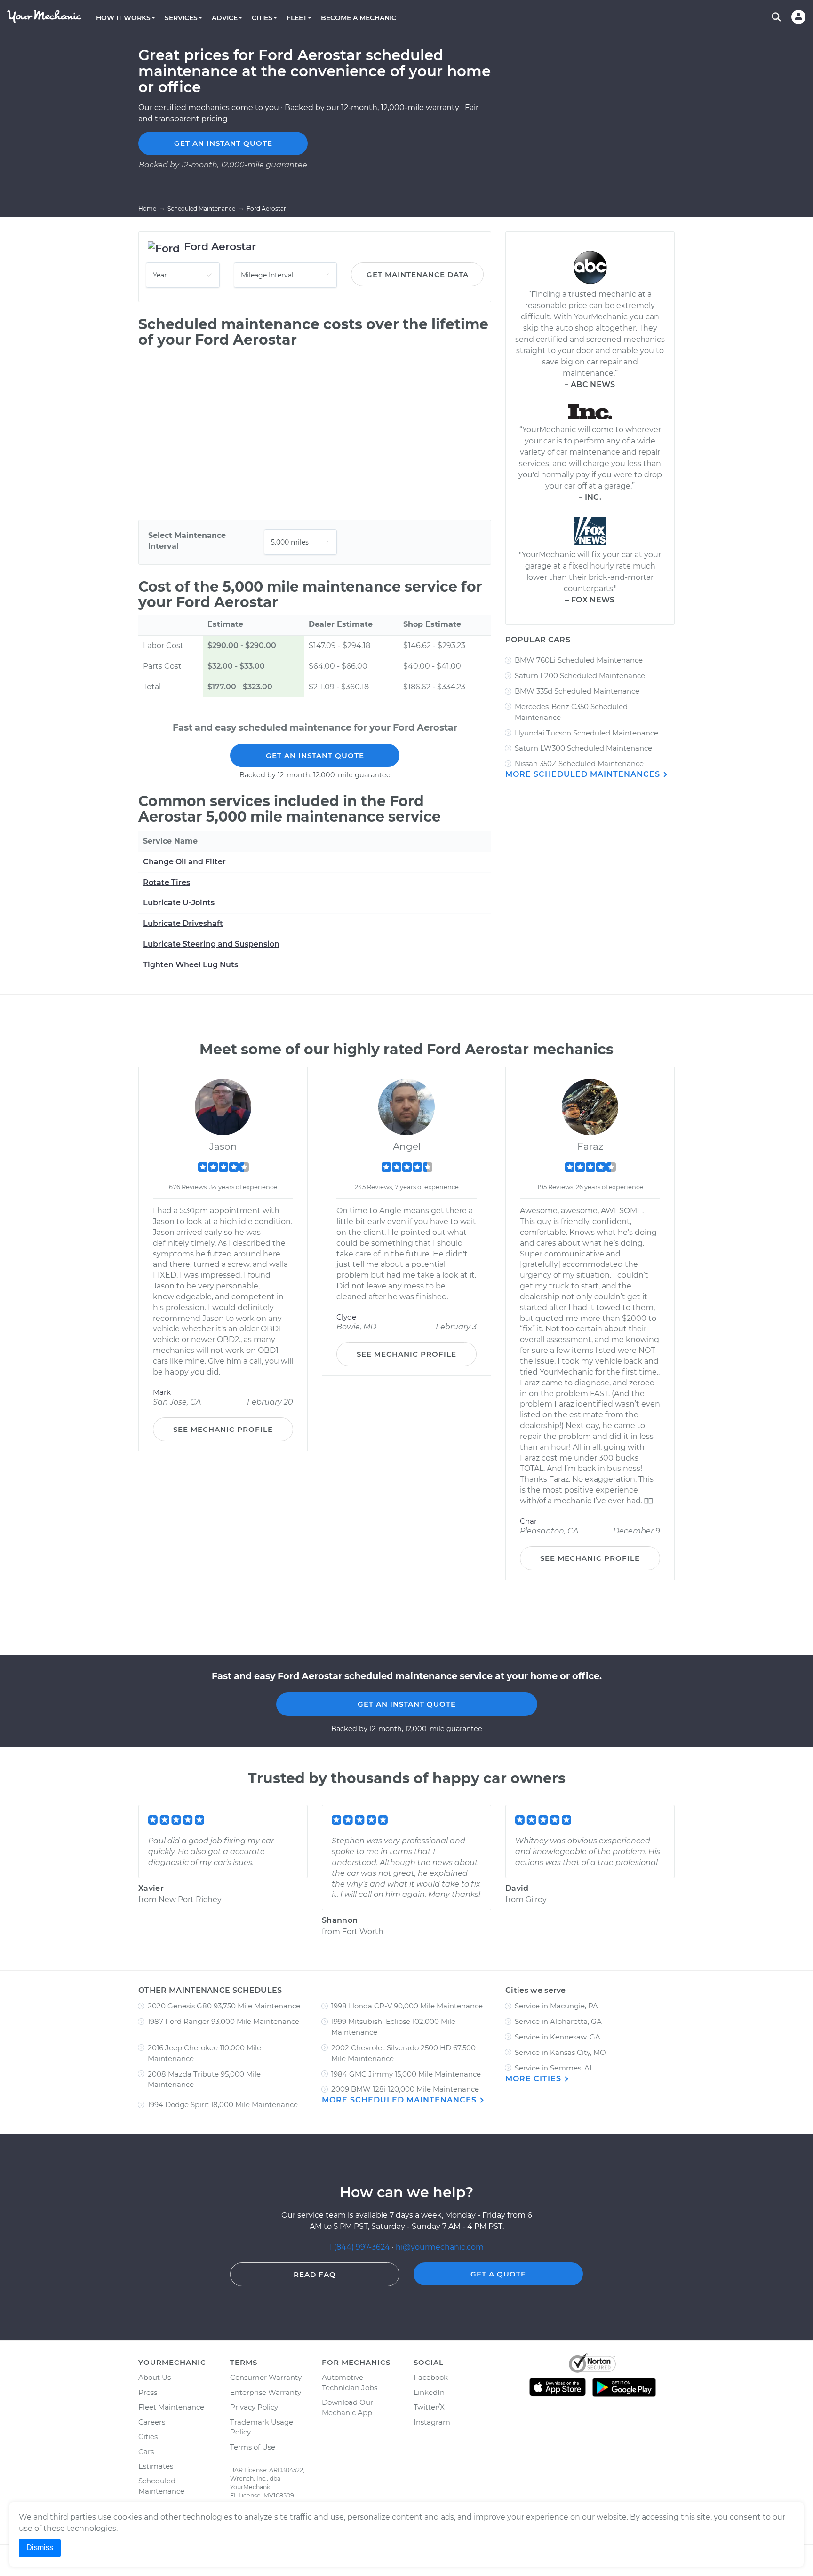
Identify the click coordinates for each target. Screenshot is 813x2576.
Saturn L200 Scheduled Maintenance (580, 676)
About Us (155, 2377)
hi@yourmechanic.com (440, 2247)
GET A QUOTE (498, 2274)
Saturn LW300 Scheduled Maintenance (583, 748)
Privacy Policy (254, 2407)
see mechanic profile (223, 1429)
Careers (152, 2422)
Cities (148, 2437)
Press (148, 2392)
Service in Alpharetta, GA (558, 2021)
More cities (534, 2079)
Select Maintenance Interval (187, 541)
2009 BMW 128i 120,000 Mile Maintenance (405, 2089)
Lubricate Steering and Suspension (211, 944)
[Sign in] (798, 17)
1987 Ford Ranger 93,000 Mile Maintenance (223, 2021)
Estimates (156, 2466)
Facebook (431, 2377)
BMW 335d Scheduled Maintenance (577, 691)
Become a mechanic (359, 18)
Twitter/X (429, 2407)
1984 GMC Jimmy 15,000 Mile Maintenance (406, 2074)
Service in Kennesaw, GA (558, 2037)
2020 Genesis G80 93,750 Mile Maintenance (224, 2006)
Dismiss (40, 2548)
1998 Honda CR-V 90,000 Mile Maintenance (407, 2006)
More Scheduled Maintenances (584, 774)
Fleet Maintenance (171, 2407)
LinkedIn (429, 2392)
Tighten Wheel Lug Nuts (191, 965)
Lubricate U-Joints (179, 903)
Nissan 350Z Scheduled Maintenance (579, 763)
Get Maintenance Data (418, 274)
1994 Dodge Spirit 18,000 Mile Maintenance (223, 2105)
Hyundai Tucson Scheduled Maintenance (586, 733)
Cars (146, 2452)
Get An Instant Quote (315, 755)
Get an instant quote (223, 143)
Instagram (432, 2422)
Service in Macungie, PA (556, 2006)
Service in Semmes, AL (554, 2068)
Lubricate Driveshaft (183, 923)
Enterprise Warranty (266, 2392)
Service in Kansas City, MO (560, 2052)
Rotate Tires (167, 882)
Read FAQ (315, 2274)
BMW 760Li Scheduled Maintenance (579, 660)
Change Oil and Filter (184, 862)
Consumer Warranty (266, 2377)
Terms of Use (253, 2447)
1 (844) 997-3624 (361, 2247)
